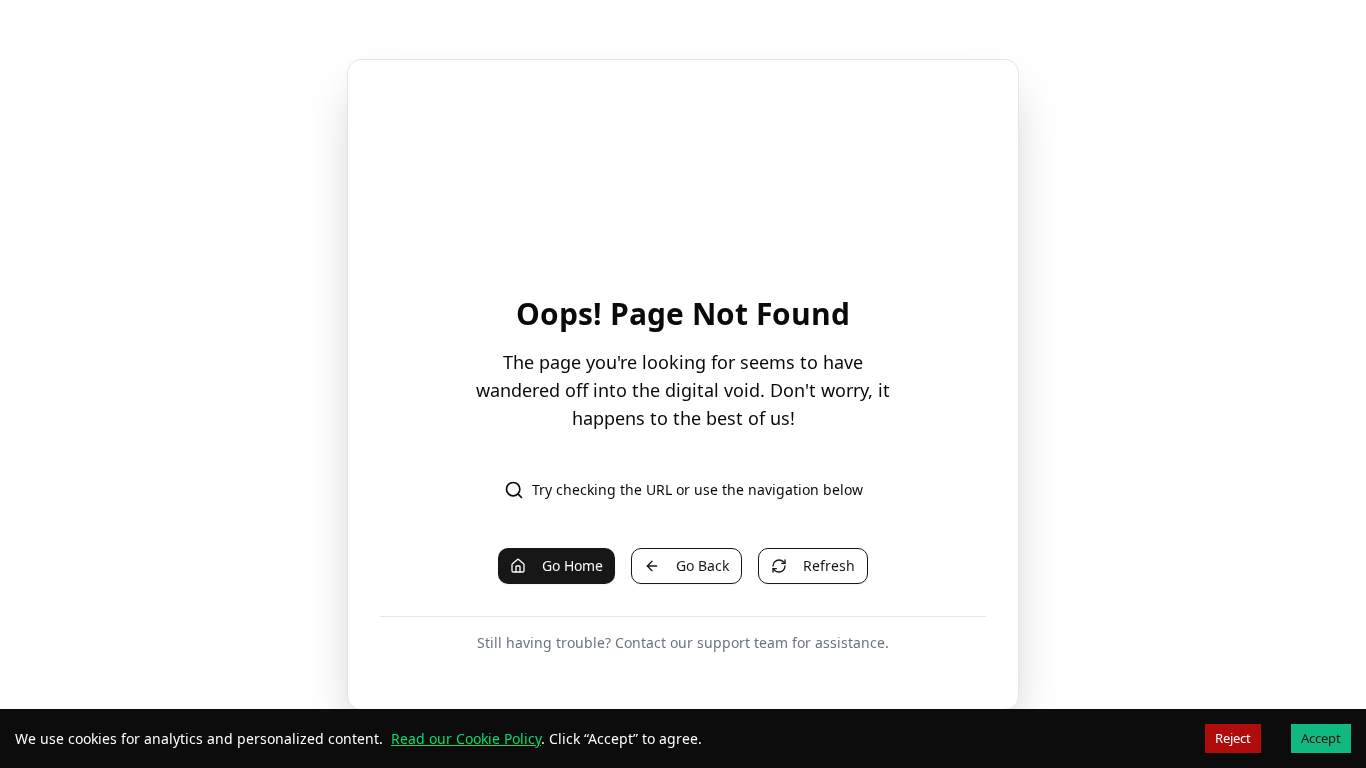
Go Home (572, 565)
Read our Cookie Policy (466, 738)
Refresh (829, 565)
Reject (1233, 738)
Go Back (702, 565)
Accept (1321, 738)
